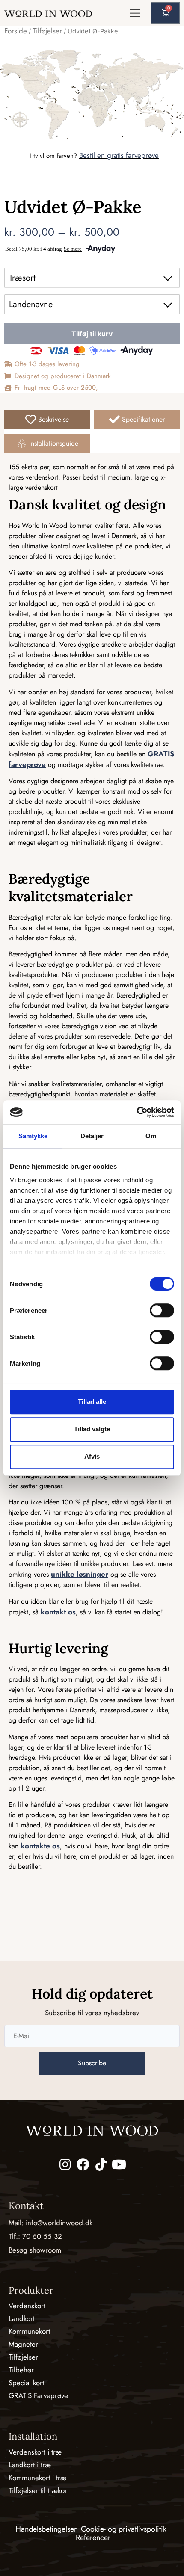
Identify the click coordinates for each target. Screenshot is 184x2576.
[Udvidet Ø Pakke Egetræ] (92, 94)
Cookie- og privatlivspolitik (124, 2529)
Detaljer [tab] (92, 1136)
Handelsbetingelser (46, 2529)
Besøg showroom (35, 2250)
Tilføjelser (47, 31)
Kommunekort (29, 2331)
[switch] (162, 1310)
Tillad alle (92, 1402)
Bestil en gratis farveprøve (119, 155)
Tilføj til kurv (92, 334)
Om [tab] (151, 1136)
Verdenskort (27, 2306)
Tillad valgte (92, 1429)
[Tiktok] (101, 2164)
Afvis (92, 1456)
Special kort (26, 2383)
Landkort (22, 2318)
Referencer (93, 2538)
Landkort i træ (30, 2465)
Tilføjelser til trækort (39, 2490)
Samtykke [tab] (33, 1136)
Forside (16, 31)
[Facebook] (83, 2164)
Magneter (23, 2344)
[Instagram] (65, 2164)
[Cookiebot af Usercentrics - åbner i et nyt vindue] (137, 1112)
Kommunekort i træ (37, 2478)
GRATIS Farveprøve (38, 2395)
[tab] (47, 420)
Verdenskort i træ (35, 2452)
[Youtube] (119, 2164)
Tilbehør (21, 2370)
